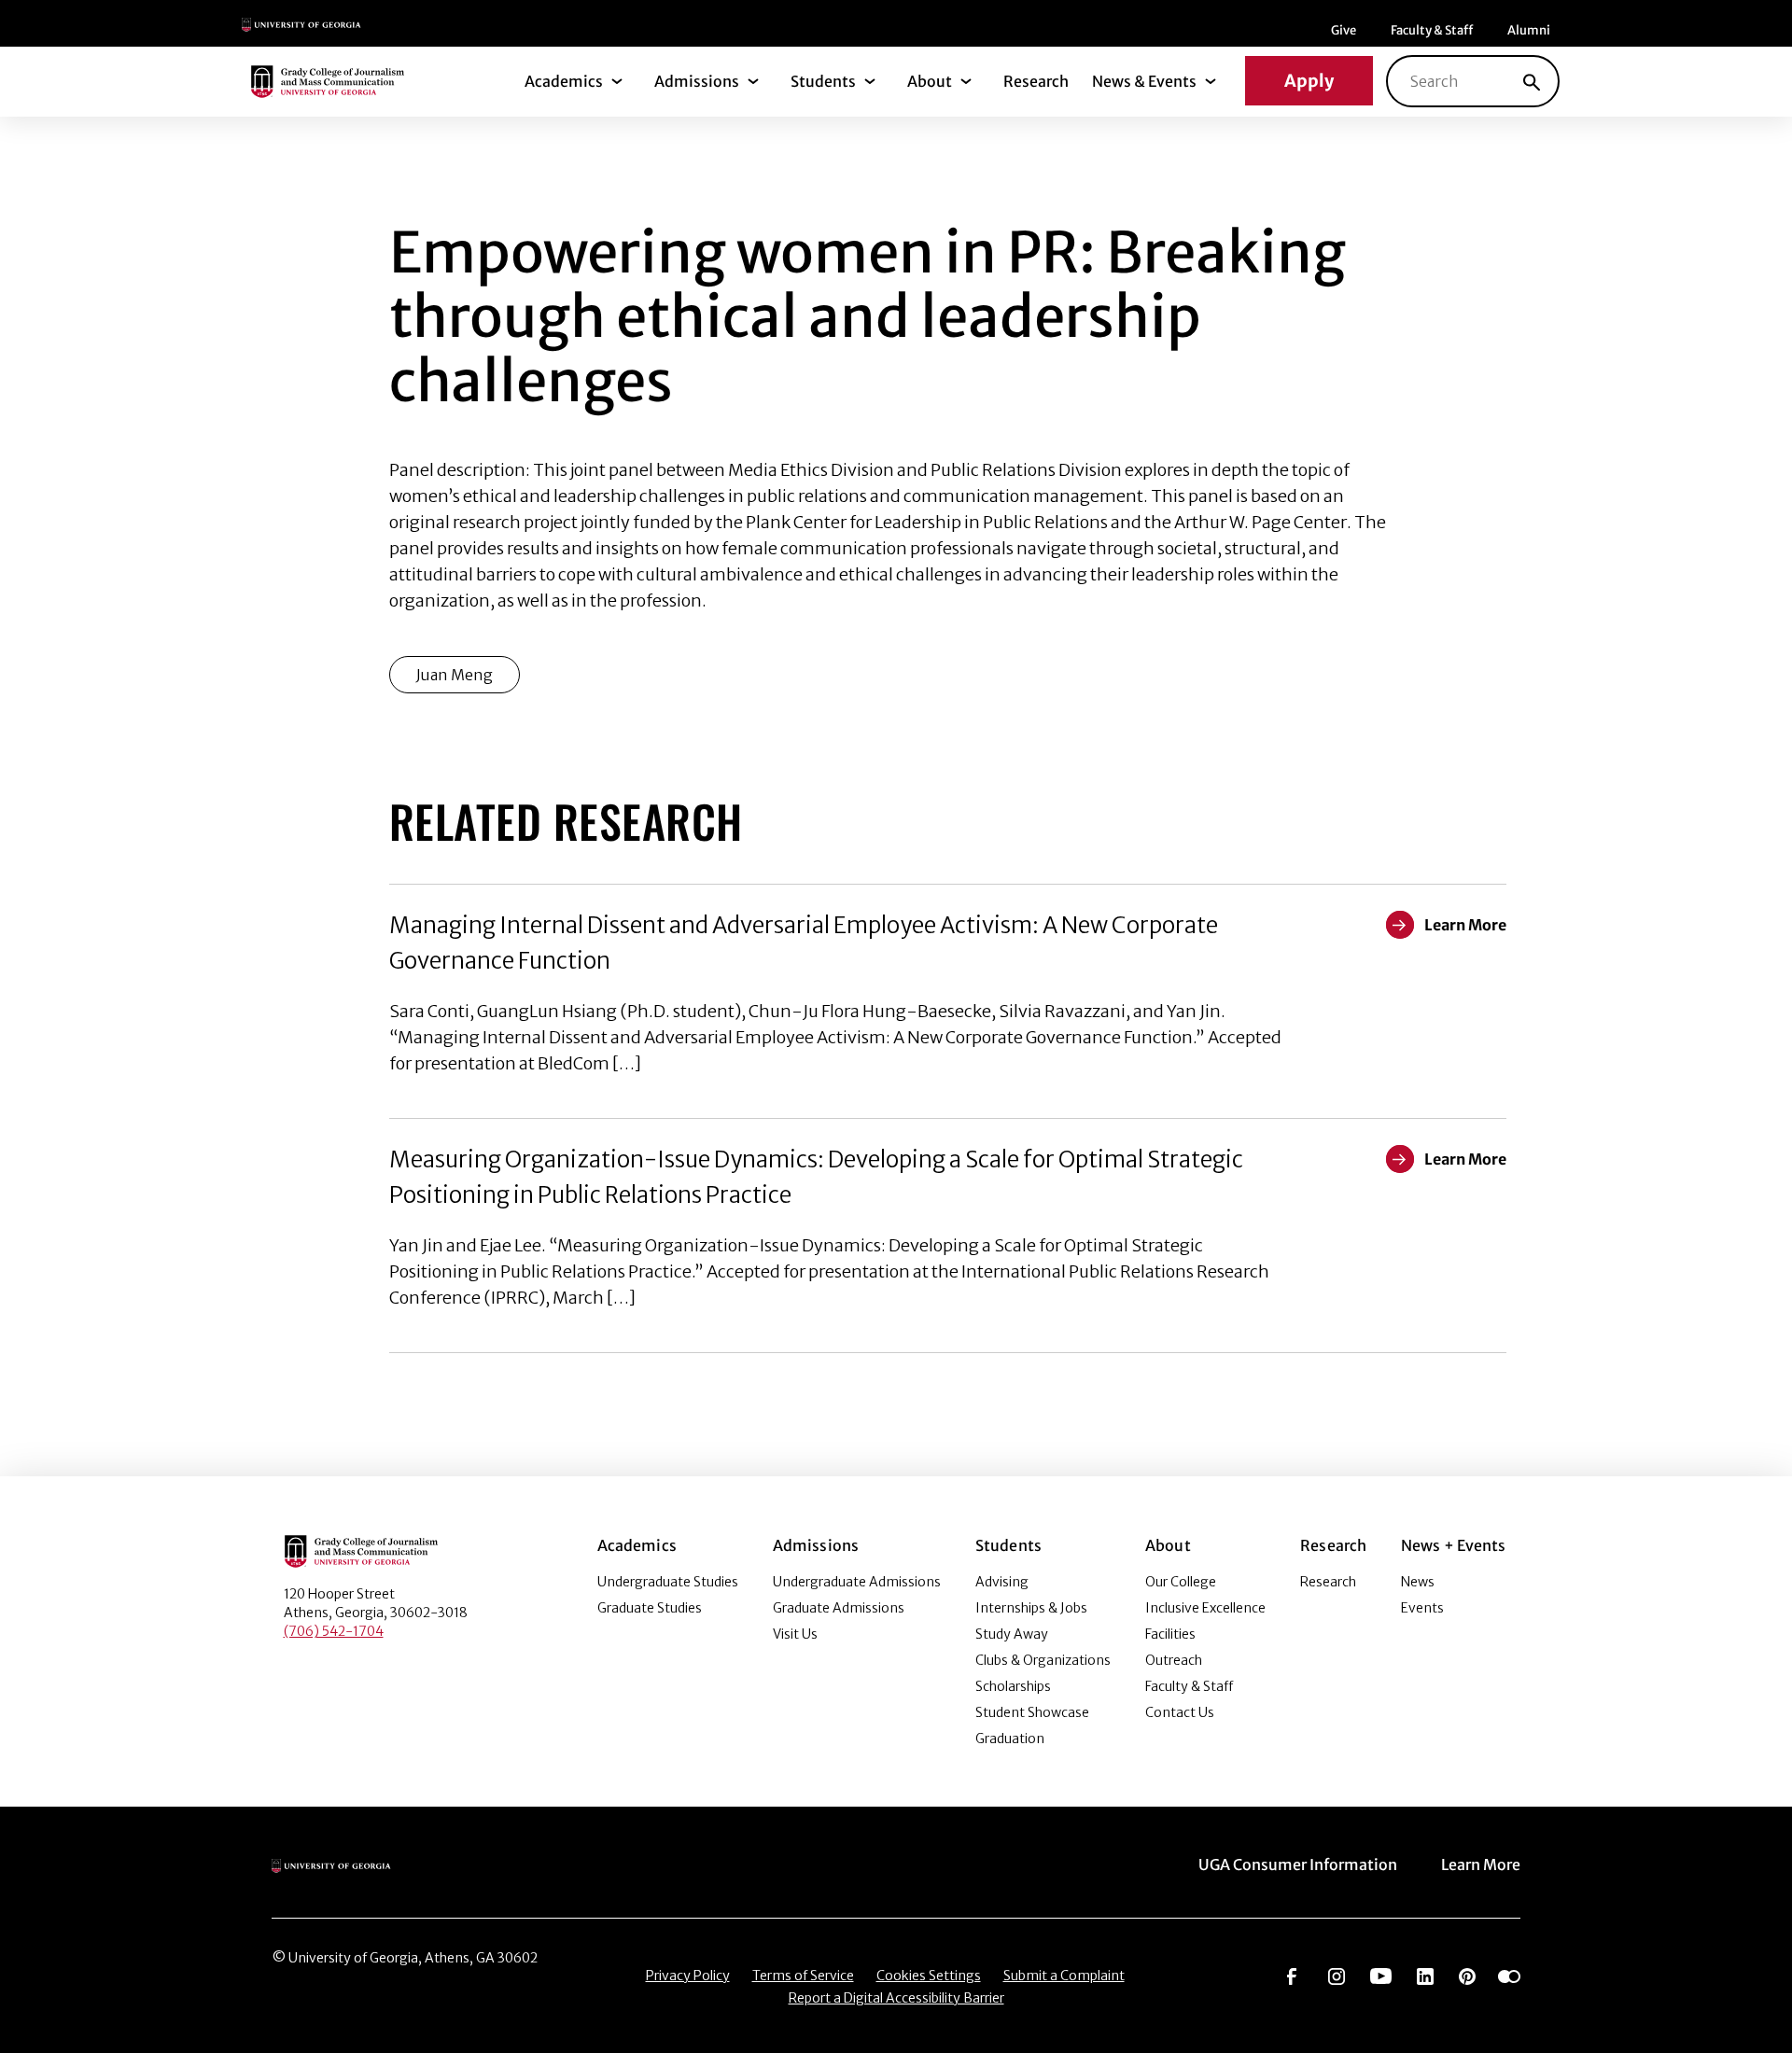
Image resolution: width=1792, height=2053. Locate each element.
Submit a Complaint (1064, 1976)
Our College (1181, 1582)
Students (823, 81)
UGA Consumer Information (1298, 1864)
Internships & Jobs (1031, 1608)
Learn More (1481, 1864)
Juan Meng (455, 675)
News (1418, 1582)
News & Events (1144, 81)
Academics (564, 81)
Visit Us (795, 1634)
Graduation (1010, 1739)
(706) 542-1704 (334, 1631)
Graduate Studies (650, 1608)
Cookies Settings (929, 1976)
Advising (1002, 1582)
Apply (1309, 81)
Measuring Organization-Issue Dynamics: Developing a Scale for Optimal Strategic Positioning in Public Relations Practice (816, 1177)
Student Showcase (1032, 1712)
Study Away (1012, 1634)
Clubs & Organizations (1043, 1660)
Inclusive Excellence (1205, 1608)
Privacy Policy (688, 1976)
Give (1344, 30)
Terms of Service (803, 1976)
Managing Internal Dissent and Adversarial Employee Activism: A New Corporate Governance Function (804, 943)
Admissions (697, 81)
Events (1422, 1608)
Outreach (1174, 1660)
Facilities (1170, 1634)
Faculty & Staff (1432, 30)
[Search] (1532, 81)
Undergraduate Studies (668, 1582)
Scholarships (1013, 1686)
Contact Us (1180, 1712)
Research (1036, 81)
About (930, 81)
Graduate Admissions (839, 1608)
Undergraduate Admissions (857, 1582)
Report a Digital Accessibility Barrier (896, 1998)
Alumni (1529, 30)
